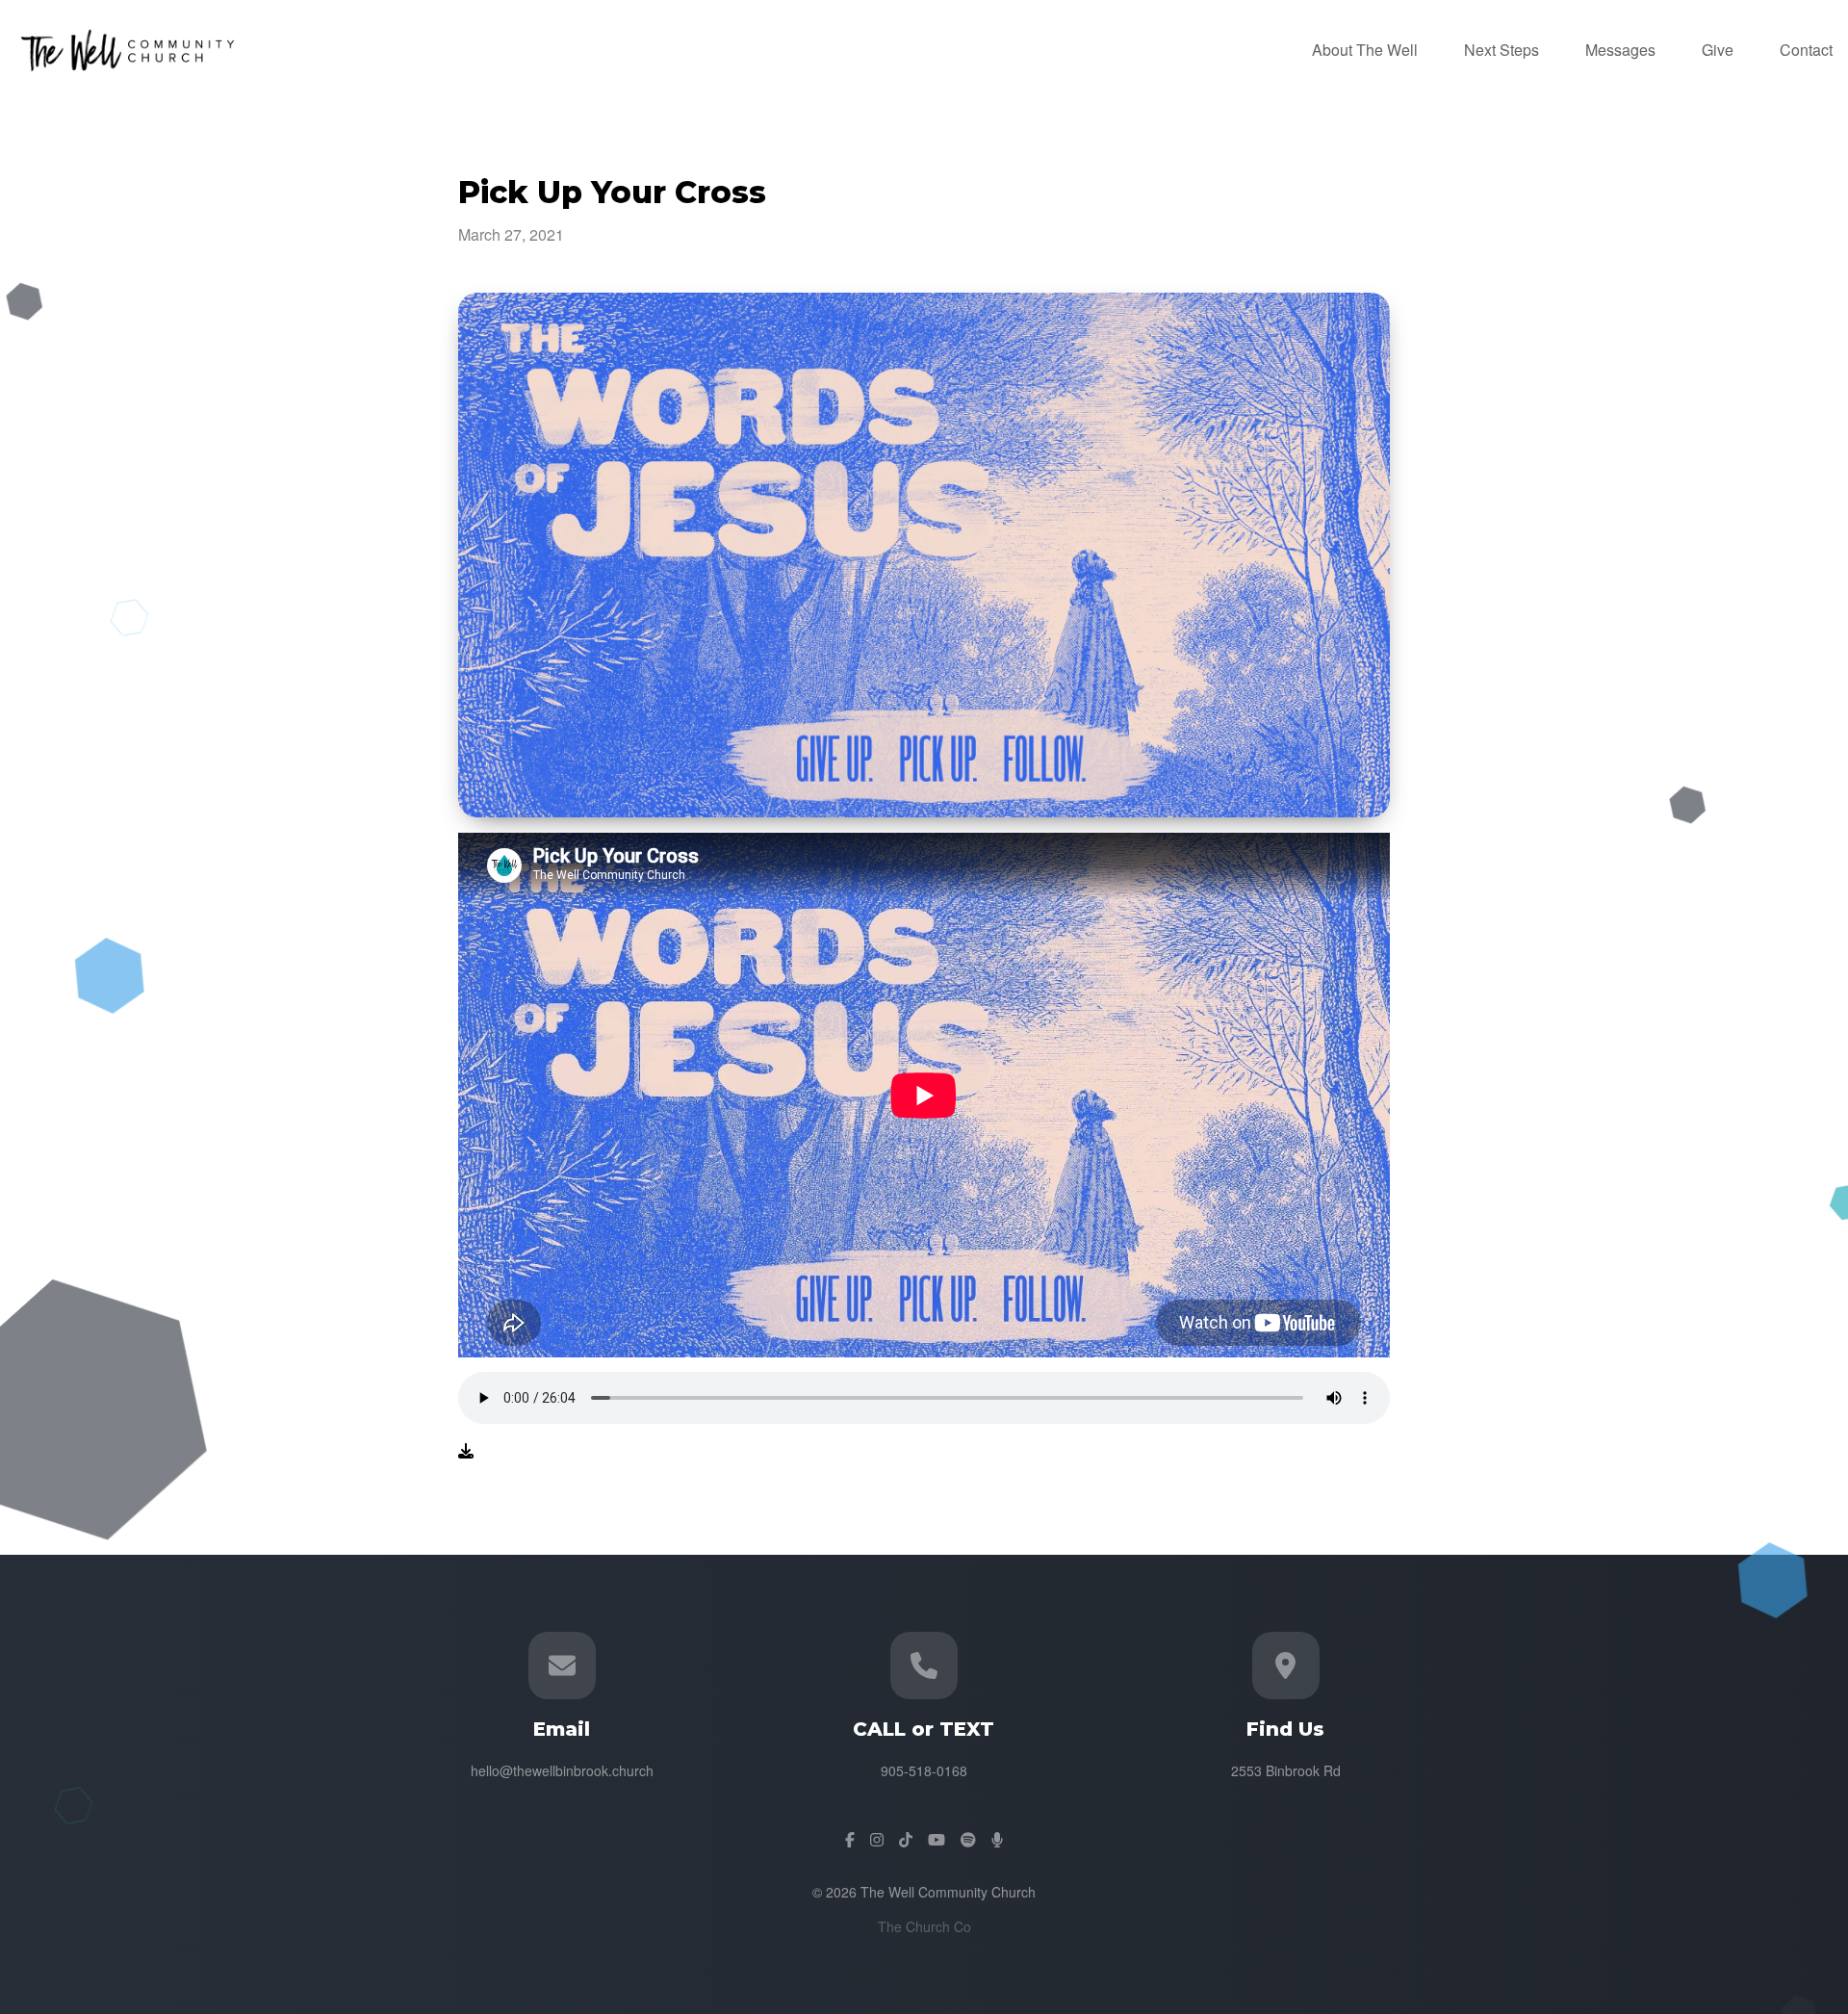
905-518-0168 (924, 1770)
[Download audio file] (466, 1451)
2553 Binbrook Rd (1286, 1770)
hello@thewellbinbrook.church (562, 1770)
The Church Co (924, 1926)
